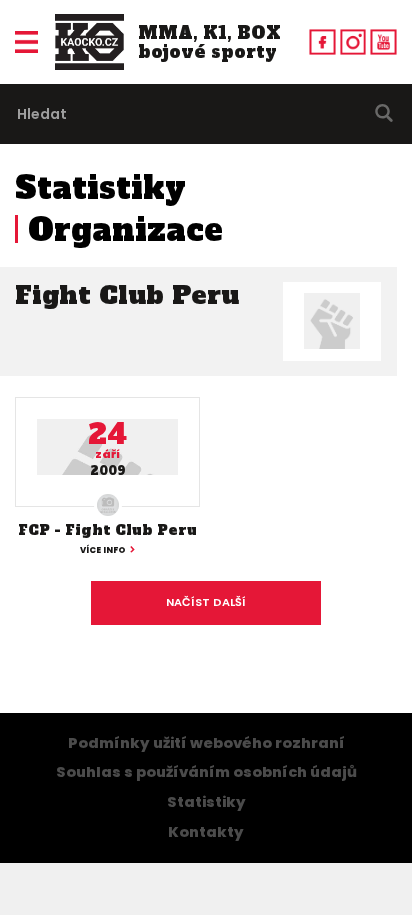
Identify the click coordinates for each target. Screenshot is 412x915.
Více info (103, 550)
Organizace (125, 230)
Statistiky (100, 188)
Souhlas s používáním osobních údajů (206, 772)
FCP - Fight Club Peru (107, 530)
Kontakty (206, 832)
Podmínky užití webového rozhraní (206, 743)
